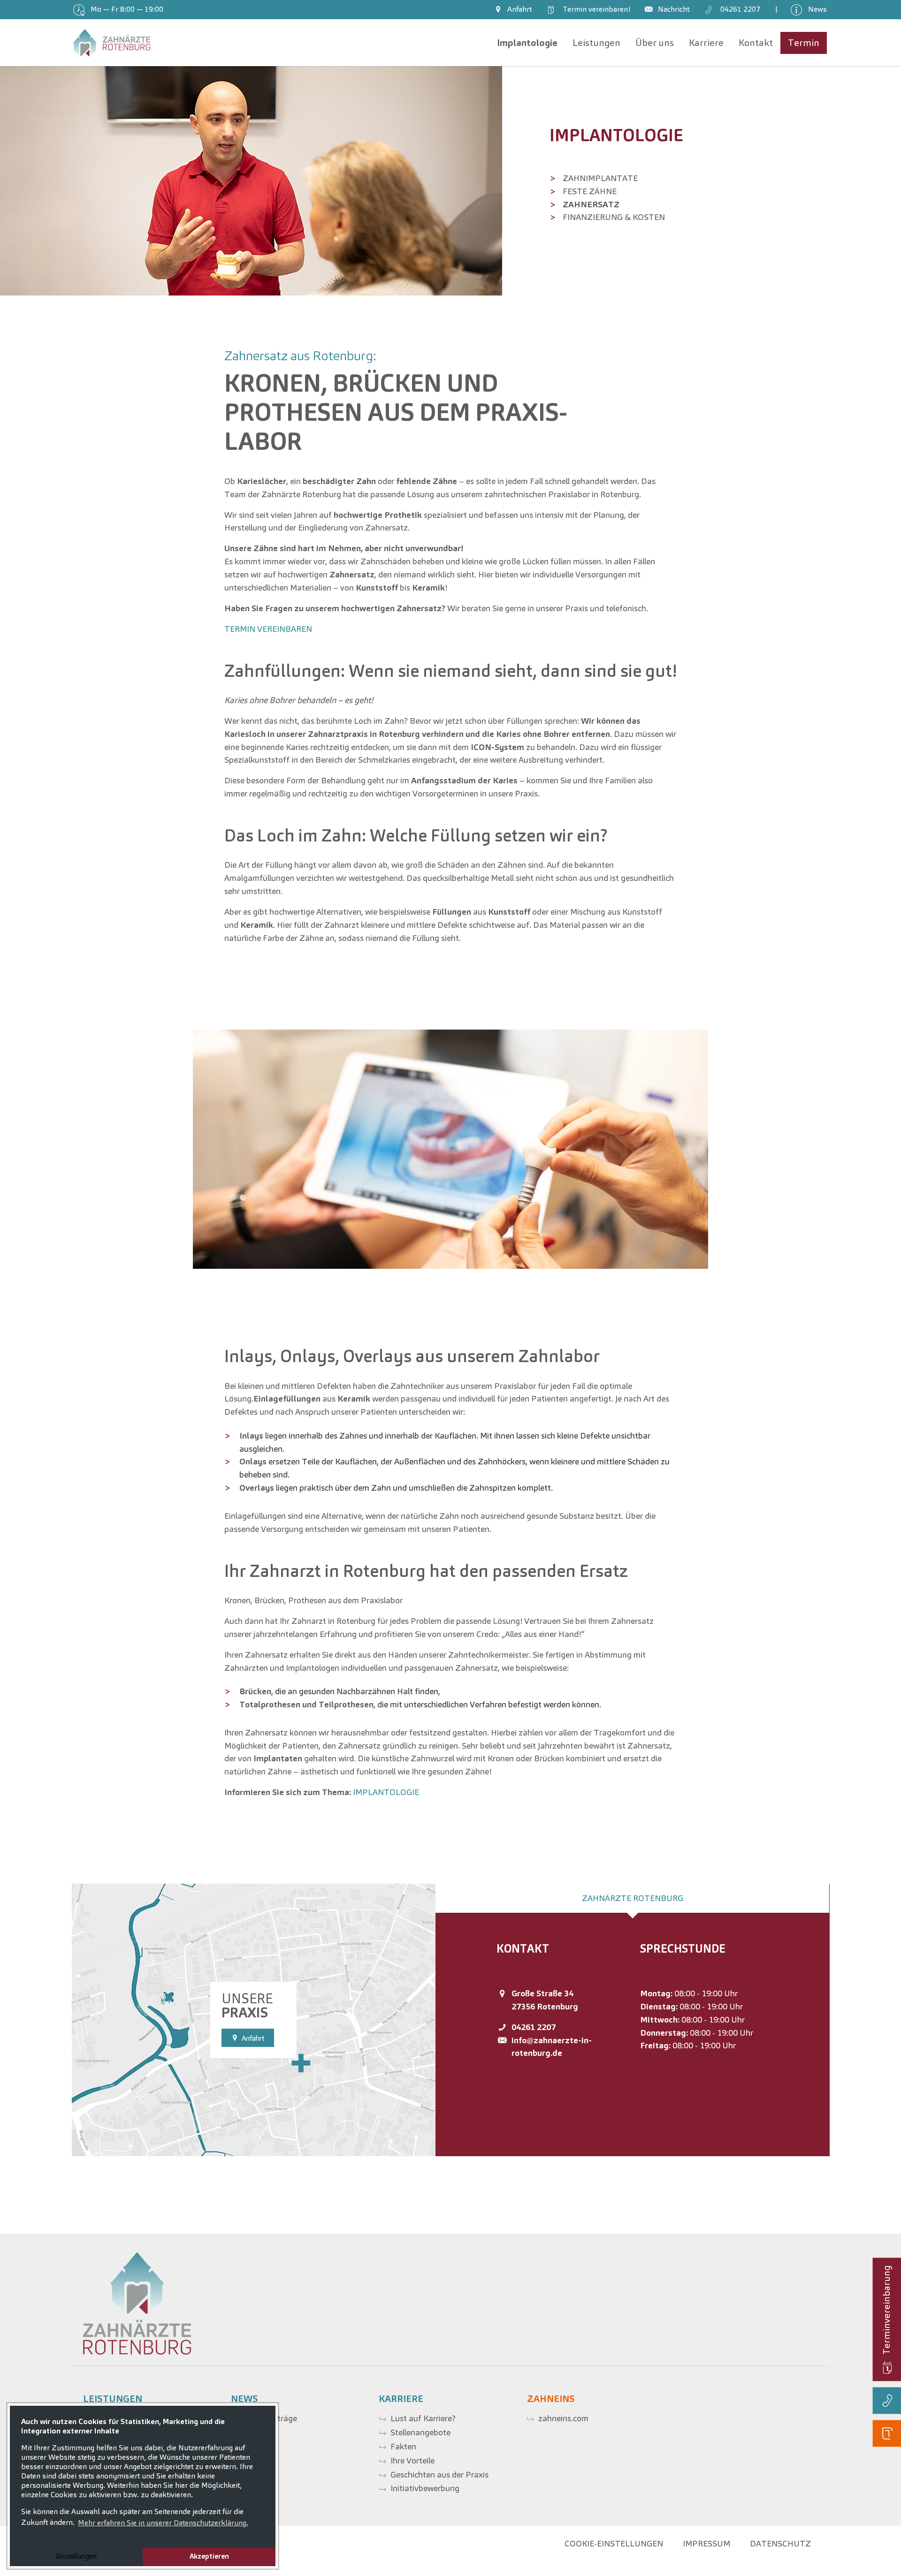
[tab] (633, 1898)
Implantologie (616, 135)
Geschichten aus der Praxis (439, 2474)
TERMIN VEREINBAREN (268, 629)
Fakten (403, 2446)
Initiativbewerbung (425, 2488)
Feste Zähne (590, 191)
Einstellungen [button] (76, 2556)
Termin (595, 9)
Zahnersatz (591, 204)
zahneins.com (563, 2418)
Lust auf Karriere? (423, 2418)
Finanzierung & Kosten (614, 217)
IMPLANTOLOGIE (386, 1792)
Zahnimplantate (600, 178)
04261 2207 (534, 2027)
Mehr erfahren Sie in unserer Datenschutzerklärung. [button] (163, 2523)
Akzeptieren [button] (209, 2556)
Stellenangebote (420, 2432)
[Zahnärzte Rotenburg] (112, 43)
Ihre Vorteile (412, 2460)
